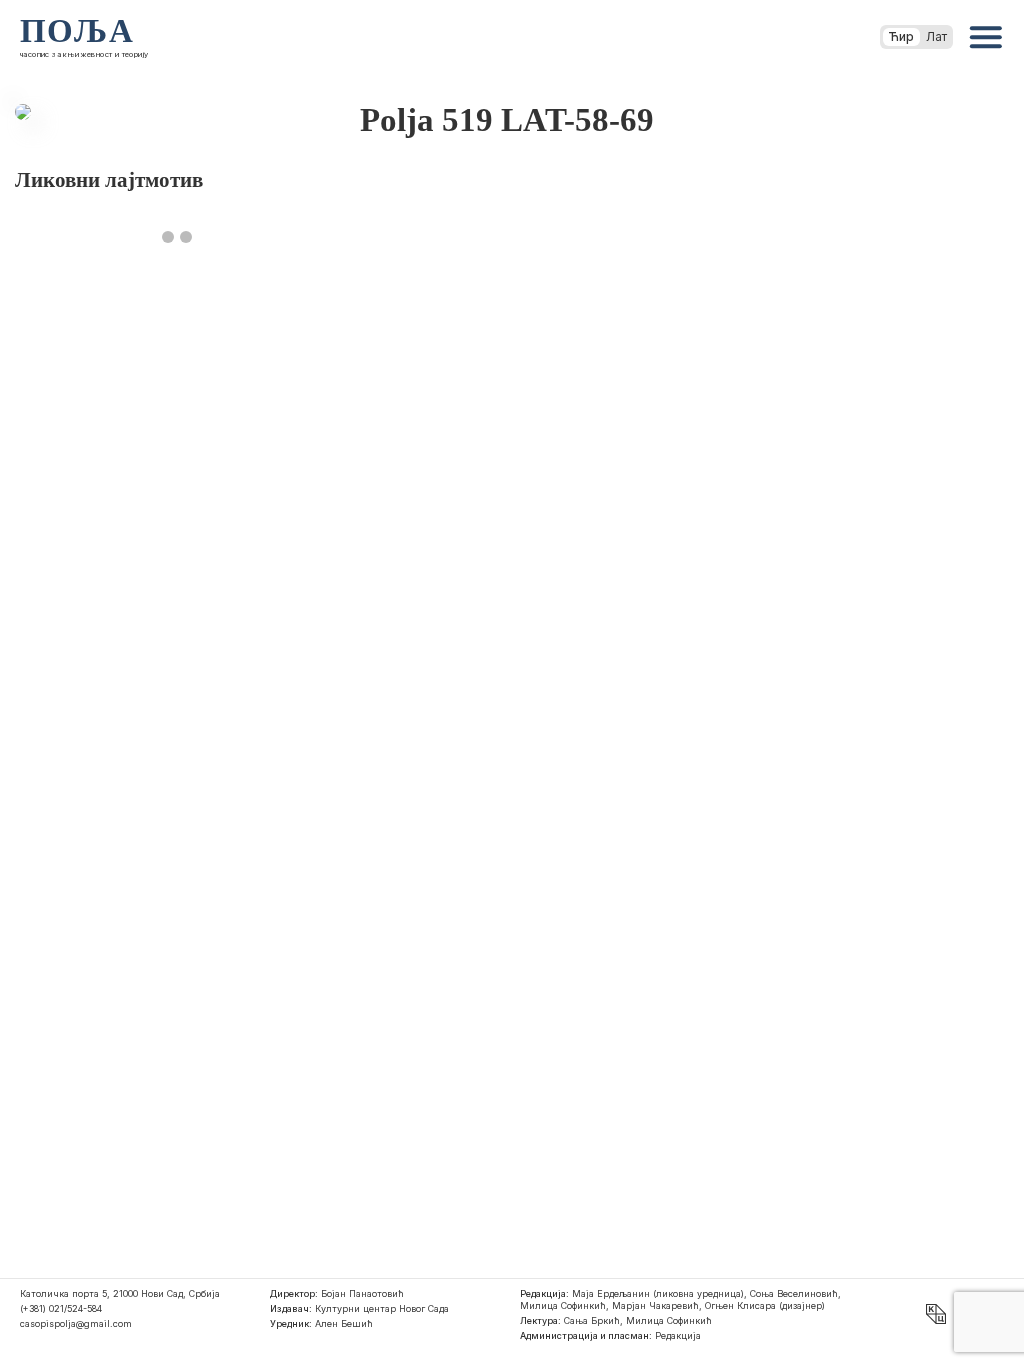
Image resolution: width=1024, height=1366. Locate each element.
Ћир (901, 36)
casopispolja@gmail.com (76, 1323)
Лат (936, 36)
